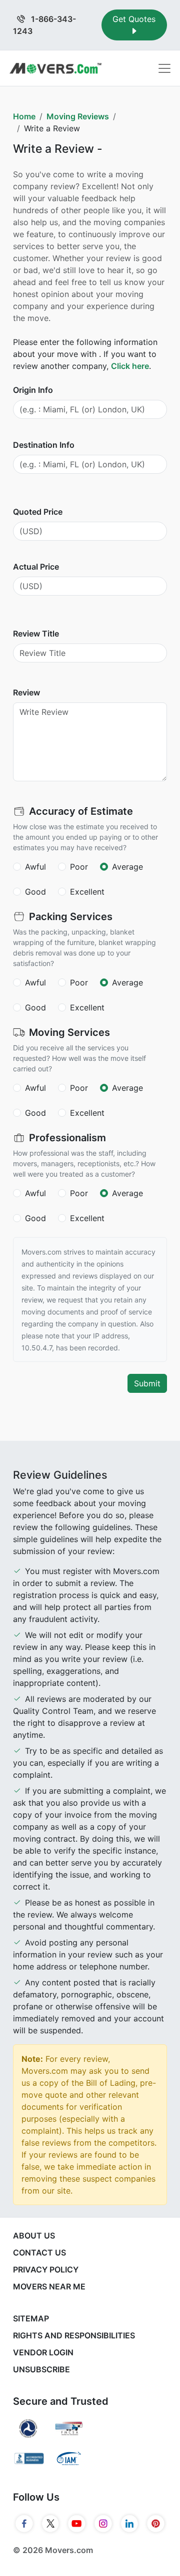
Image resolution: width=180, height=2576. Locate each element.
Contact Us (39, 2253)
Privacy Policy (46, 2269)
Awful (35, 867)
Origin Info (33, 390)
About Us (34, 2236)
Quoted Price (38, 512)
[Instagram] (103, 2524)
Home (24, 116)
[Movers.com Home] (55, 68)
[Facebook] (24, 2524)
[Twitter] (51, 2524)
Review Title (36, 634)
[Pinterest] (156, 2524)
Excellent (87, 892)
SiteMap (31, 2318)
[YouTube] (77, 2524)
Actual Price (36, 567)
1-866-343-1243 (44, 25)
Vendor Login (43, 2352)
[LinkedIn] (130, 2524)
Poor (79, 867)
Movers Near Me (49, 2286)
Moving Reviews (78, 116)
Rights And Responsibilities (74, 2335)
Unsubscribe (41, 2369)
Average (127, 867)
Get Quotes (134, 19)
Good (35, 892)
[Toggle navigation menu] (164, 68)
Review (26, 692)
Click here (130, 366)
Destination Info (44, 445)
